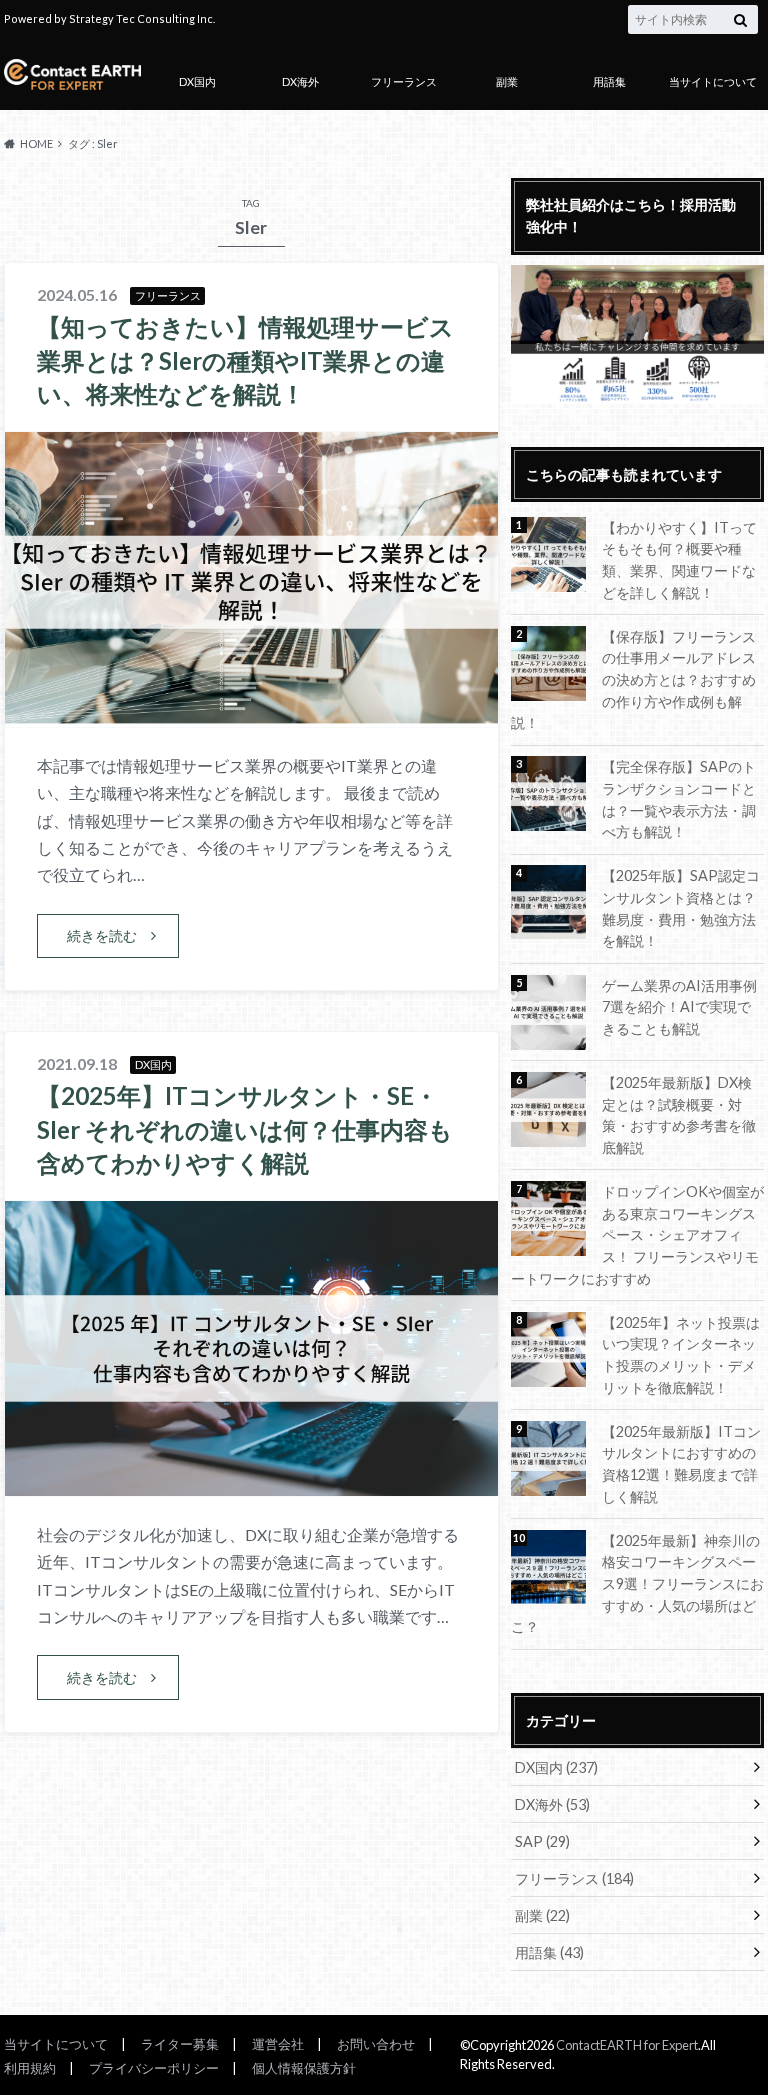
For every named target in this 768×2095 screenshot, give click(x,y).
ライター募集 (180, 2044)
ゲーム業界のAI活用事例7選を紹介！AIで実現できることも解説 (679, 1007)
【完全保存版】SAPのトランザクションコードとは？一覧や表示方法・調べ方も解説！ (679, 799)
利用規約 (30, 2068)
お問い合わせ (376, 2044)
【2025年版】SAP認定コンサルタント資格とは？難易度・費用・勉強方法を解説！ (681, 908)
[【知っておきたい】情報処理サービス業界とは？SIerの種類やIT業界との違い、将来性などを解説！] (251, 714)
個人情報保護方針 (304, 2068)
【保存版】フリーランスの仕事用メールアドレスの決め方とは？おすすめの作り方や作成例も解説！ (633, 679)
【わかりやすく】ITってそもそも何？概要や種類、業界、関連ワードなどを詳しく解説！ (679, 560)
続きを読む (102, 935)
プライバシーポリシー (154, 2068)
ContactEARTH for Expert (627, 2045)
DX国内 (197, 81)
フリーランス (404, 81)
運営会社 (278, 2044)
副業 (507, 81)
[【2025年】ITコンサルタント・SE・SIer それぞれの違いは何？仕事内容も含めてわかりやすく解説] (251, 1483)
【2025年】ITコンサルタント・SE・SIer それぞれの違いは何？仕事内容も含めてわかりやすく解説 (245, 1129)
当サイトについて (713, 81)
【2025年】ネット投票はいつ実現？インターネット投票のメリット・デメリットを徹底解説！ (681, 1355)
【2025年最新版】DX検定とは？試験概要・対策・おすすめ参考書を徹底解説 (679, 1115)
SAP (542, 1841)
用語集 (609, 81)
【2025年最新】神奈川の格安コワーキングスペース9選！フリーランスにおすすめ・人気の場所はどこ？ (637, 1583)
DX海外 (300, 81)
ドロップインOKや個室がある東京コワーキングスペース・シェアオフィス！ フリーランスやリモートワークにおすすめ (637, 1234)
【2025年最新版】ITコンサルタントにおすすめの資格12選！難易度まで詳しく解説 (681, 1464)
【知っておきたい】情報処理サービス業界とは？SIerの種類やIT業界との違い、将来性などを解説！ (245, 360)
